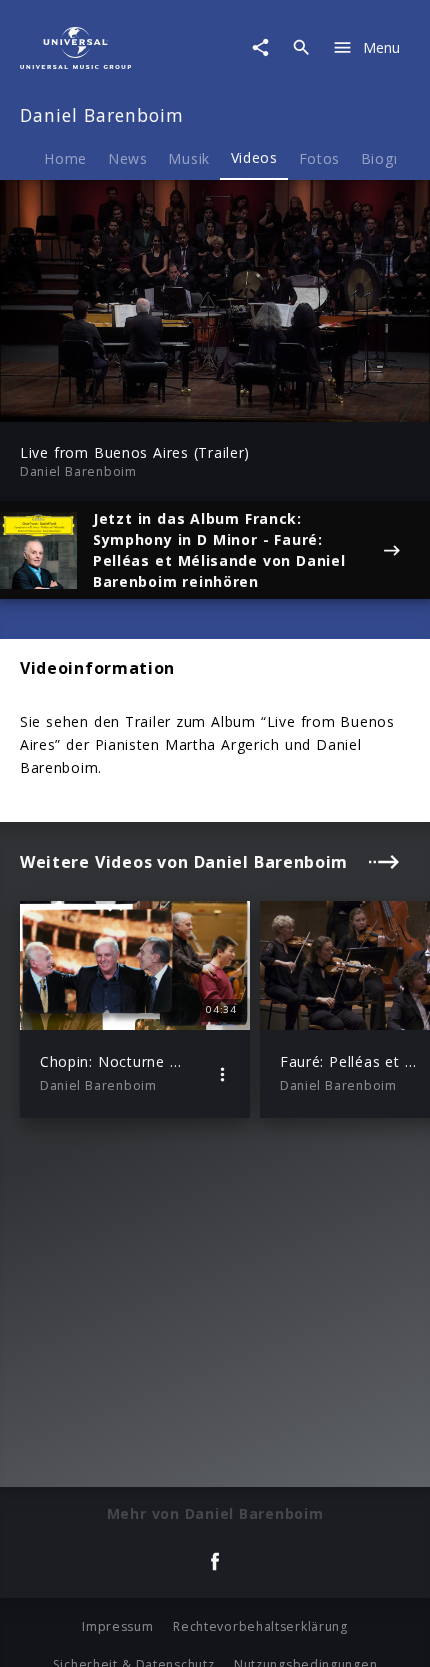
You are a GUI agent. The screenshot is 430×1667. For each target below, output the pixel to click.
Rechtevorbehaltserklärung (260, 1626)
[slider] (149, 400)
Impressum (117, 1626)
